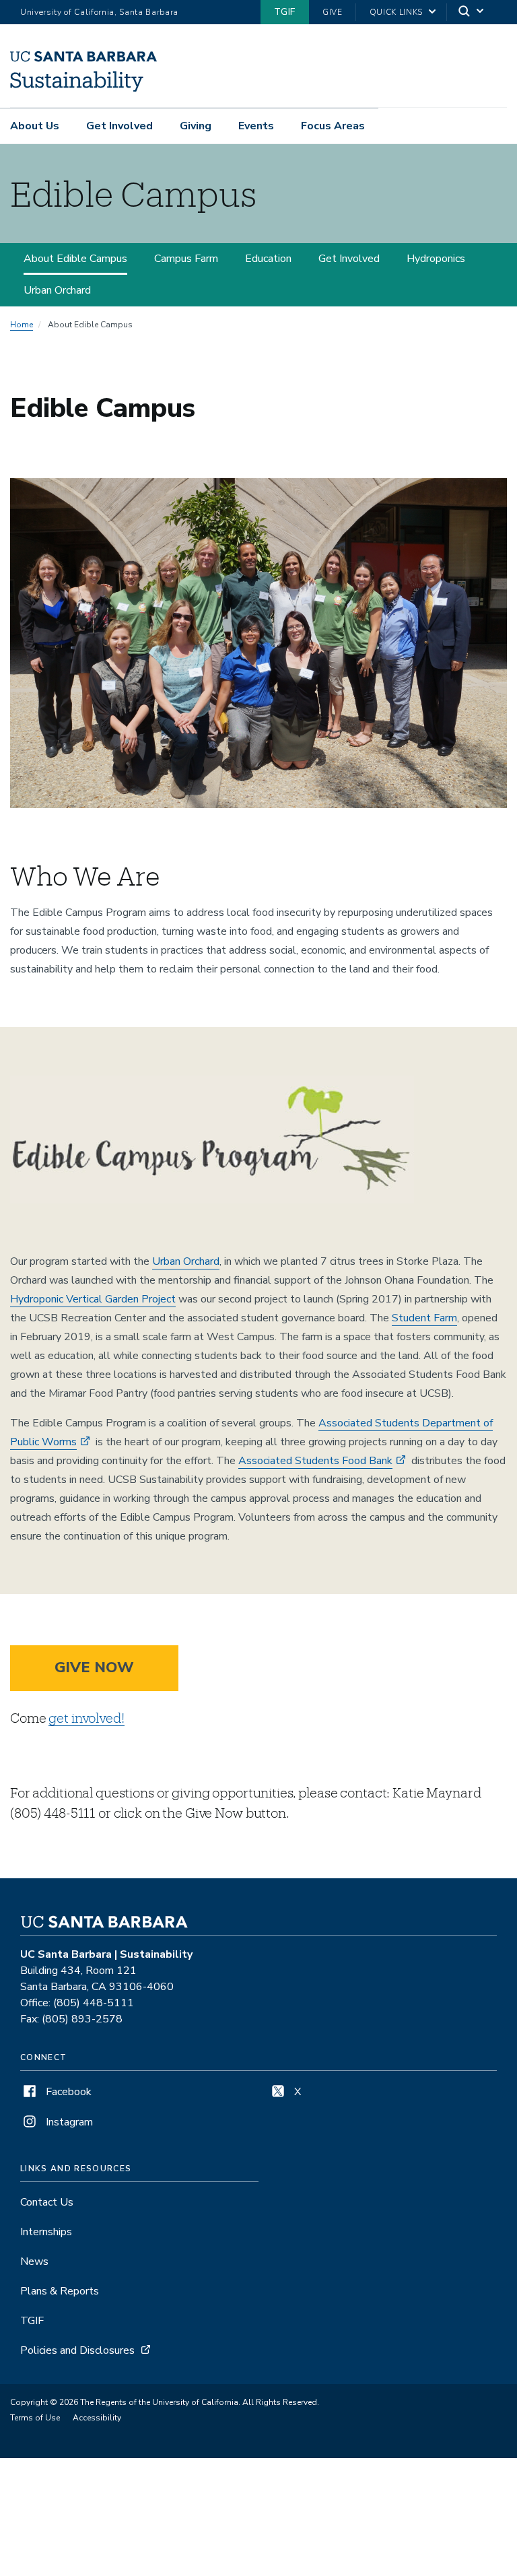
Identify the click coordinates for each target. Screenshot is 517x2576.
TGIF (285, 12)
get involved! (86, 1718)
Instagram (68, 2122)
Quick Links (396, 12)
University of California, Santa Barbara (99, 12)
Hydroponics (436, 259)
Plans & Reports (60, 2291)
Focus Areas (333, 126)
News (34, 2261)
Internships (46, 2232)
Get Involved (119, 126)
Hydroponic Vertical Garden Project (93, 1299)
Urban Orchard (57, 290)
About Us (35, 126)
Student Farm (424, 1318)
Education (268, 259)
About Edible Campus (75, 259)
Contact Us (47, 2202)
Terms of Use (35, 2418)
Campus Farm (186, 259)
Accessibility (97, 2418)
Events (256, 126)
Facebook (67, 2092)
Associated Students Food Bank (315, 1461)
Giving (196, 126)
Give (333, 12)
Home (22, 325)
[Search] (472, 12)
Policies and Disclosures (77, 2350)
